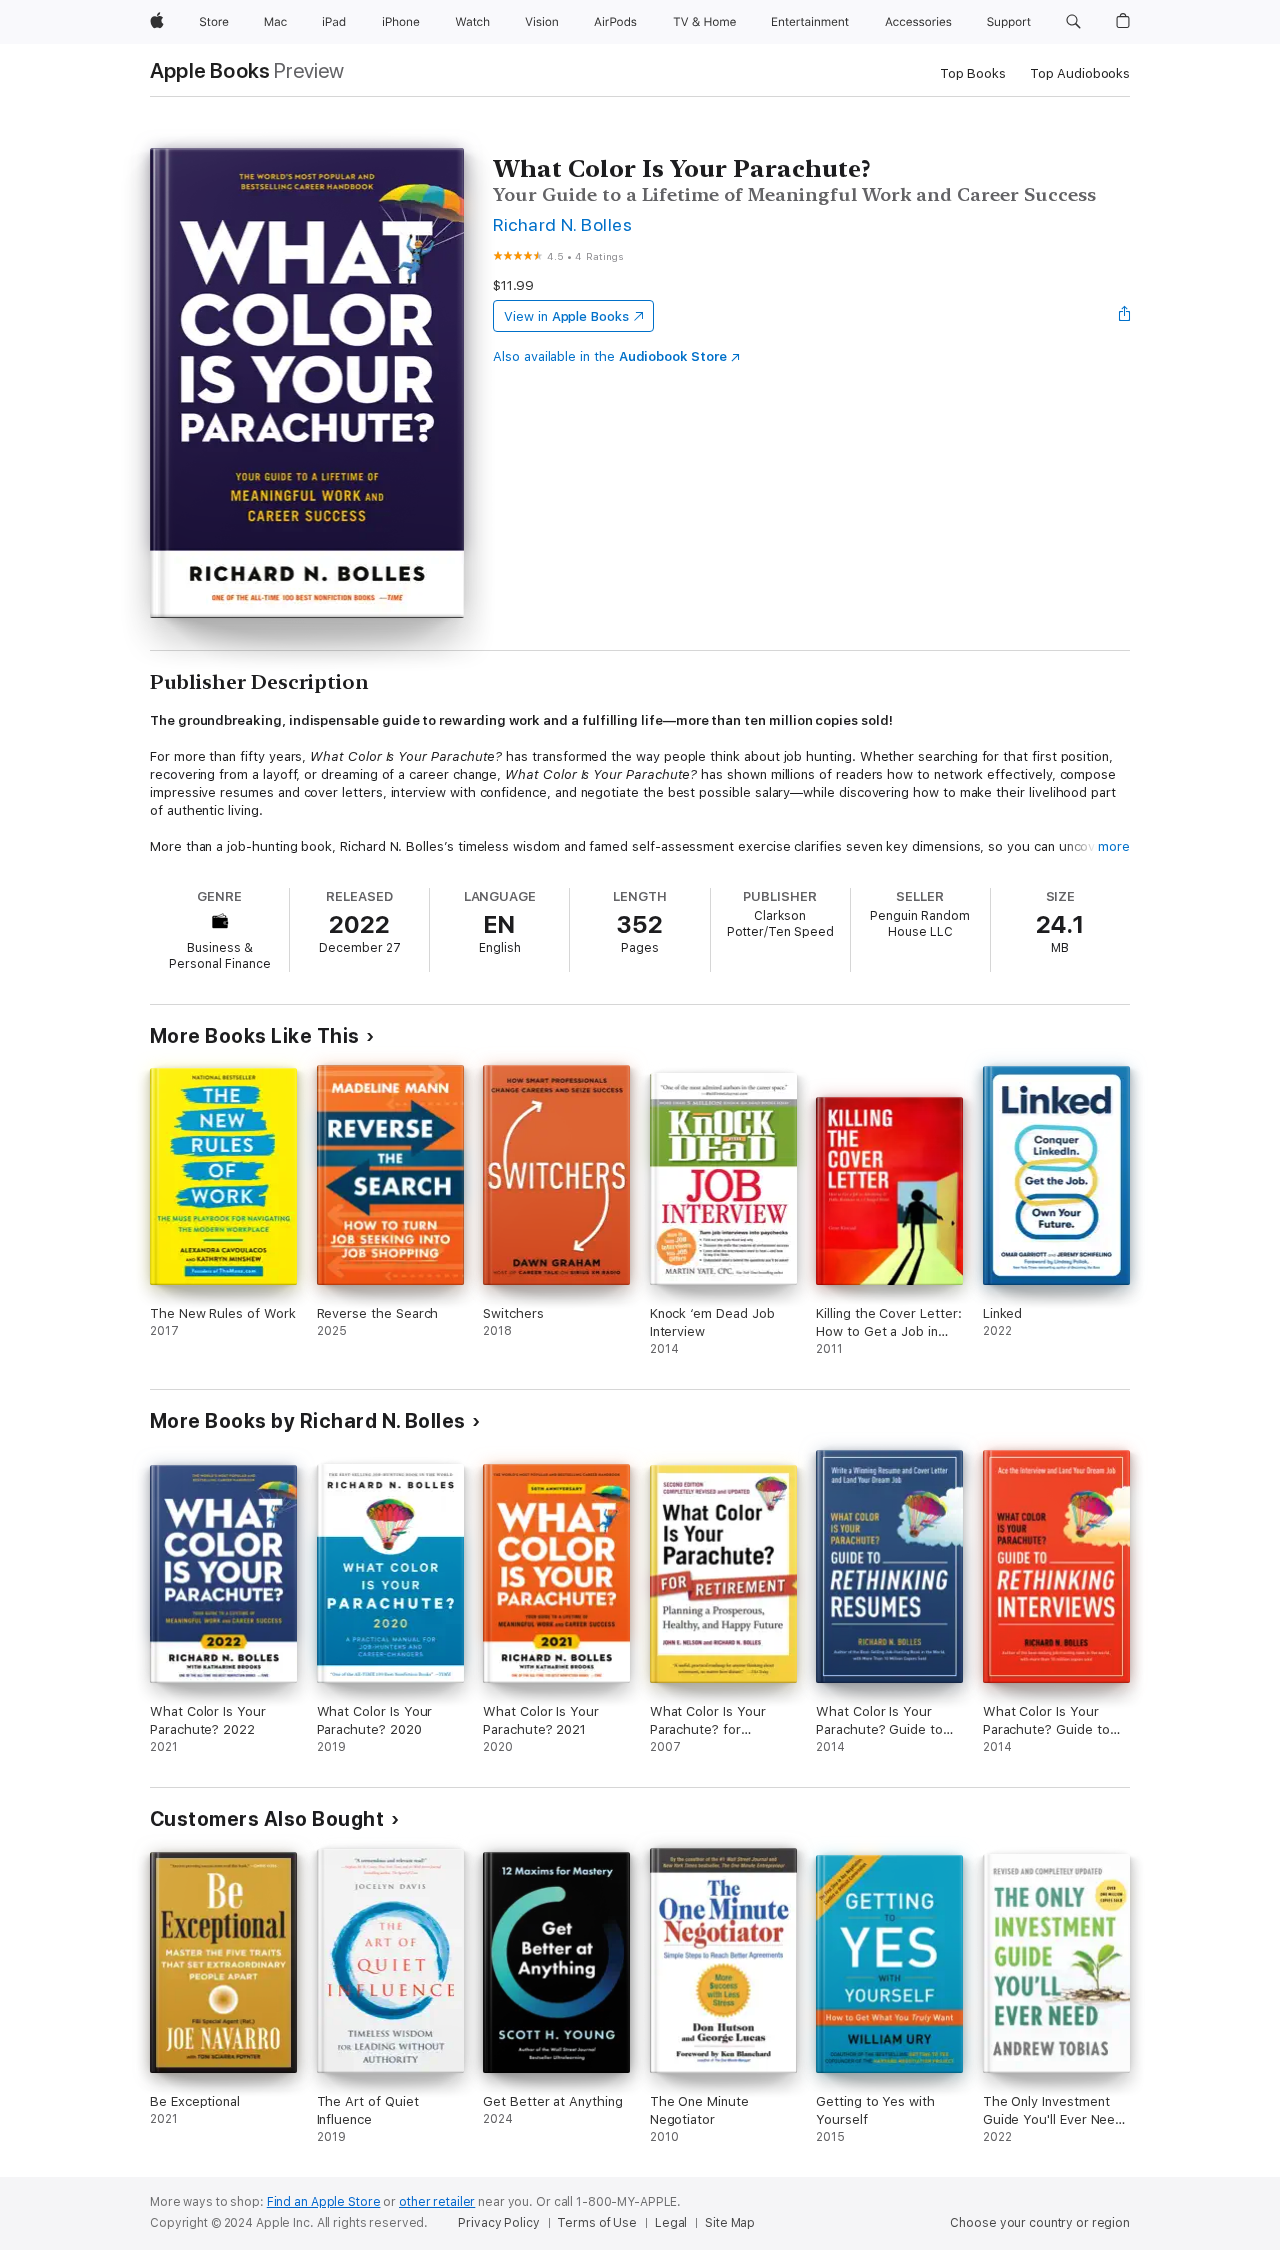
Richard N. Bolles (562, 224)
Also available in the (610, 356)
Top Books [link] (973, 73)
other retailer (437, 2202)
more (1114, 846)
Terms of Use (597, 2223)
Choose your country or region (1040, 2223)
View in (566, 316)
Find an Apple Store (324, 2202)
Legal (671, 2223)
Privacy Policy (498, 2223)
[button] (1073, 22)
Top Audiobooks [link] (1080, 73)
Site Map (730, 2223)
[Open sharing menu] (1125, 316)
